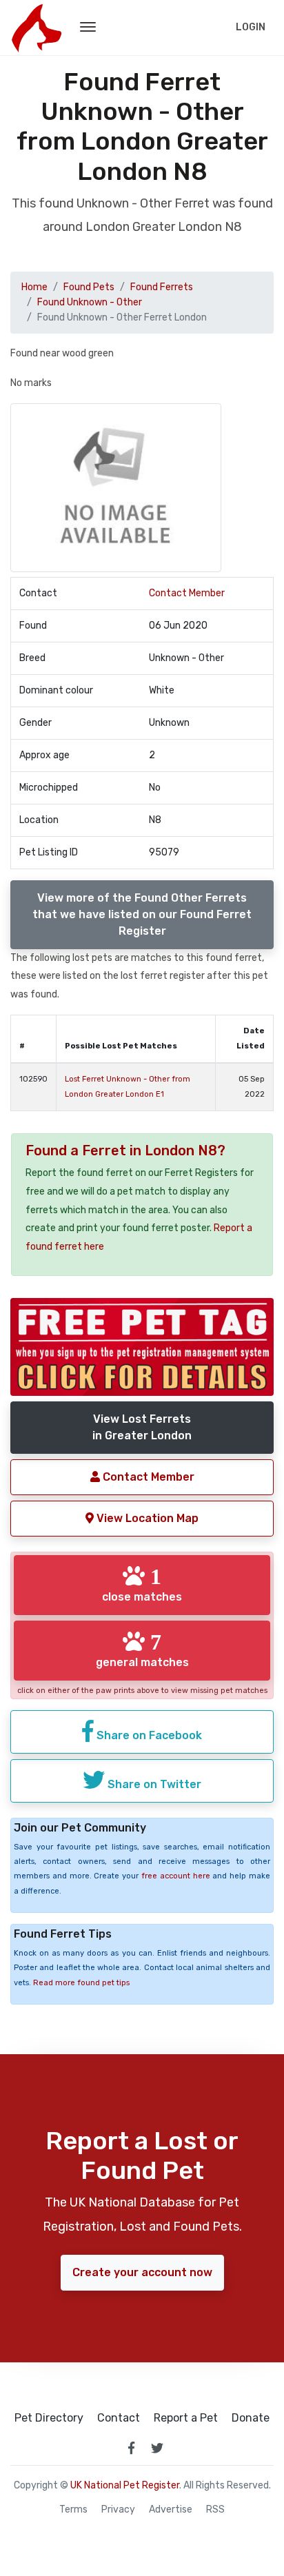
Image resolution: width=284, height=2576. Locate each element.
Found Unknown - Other (90, 302)
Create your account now (142, 2272)
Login (251, 27)
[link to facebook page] (131, 2448)
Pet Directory (49, 2418)
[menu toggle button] (88, 28)
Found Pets (89, 287)
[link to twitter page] (157, 2448)
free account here (176, 1876)
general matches (142, 1650)
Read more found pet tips (81, 1983)
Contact (119, 2418)
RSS (215, 2510)
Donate (251, 2418)
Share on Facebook (148, 1735)
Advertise (171, 2510)
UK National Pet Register (125, 2485)
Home (34, 287)
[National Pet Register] (36, 28)
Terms (73, 2510)
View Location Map (146, 1518)
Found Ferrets (162, 287)
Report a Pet (186, 2418)
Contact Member (187, 593)
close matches (142, 1584)
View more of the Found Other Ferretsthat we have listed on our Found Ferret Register (142, 914)
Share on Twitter (153, 1784)
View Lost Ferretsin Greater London (142, 1427)
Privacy (118, 2510)
